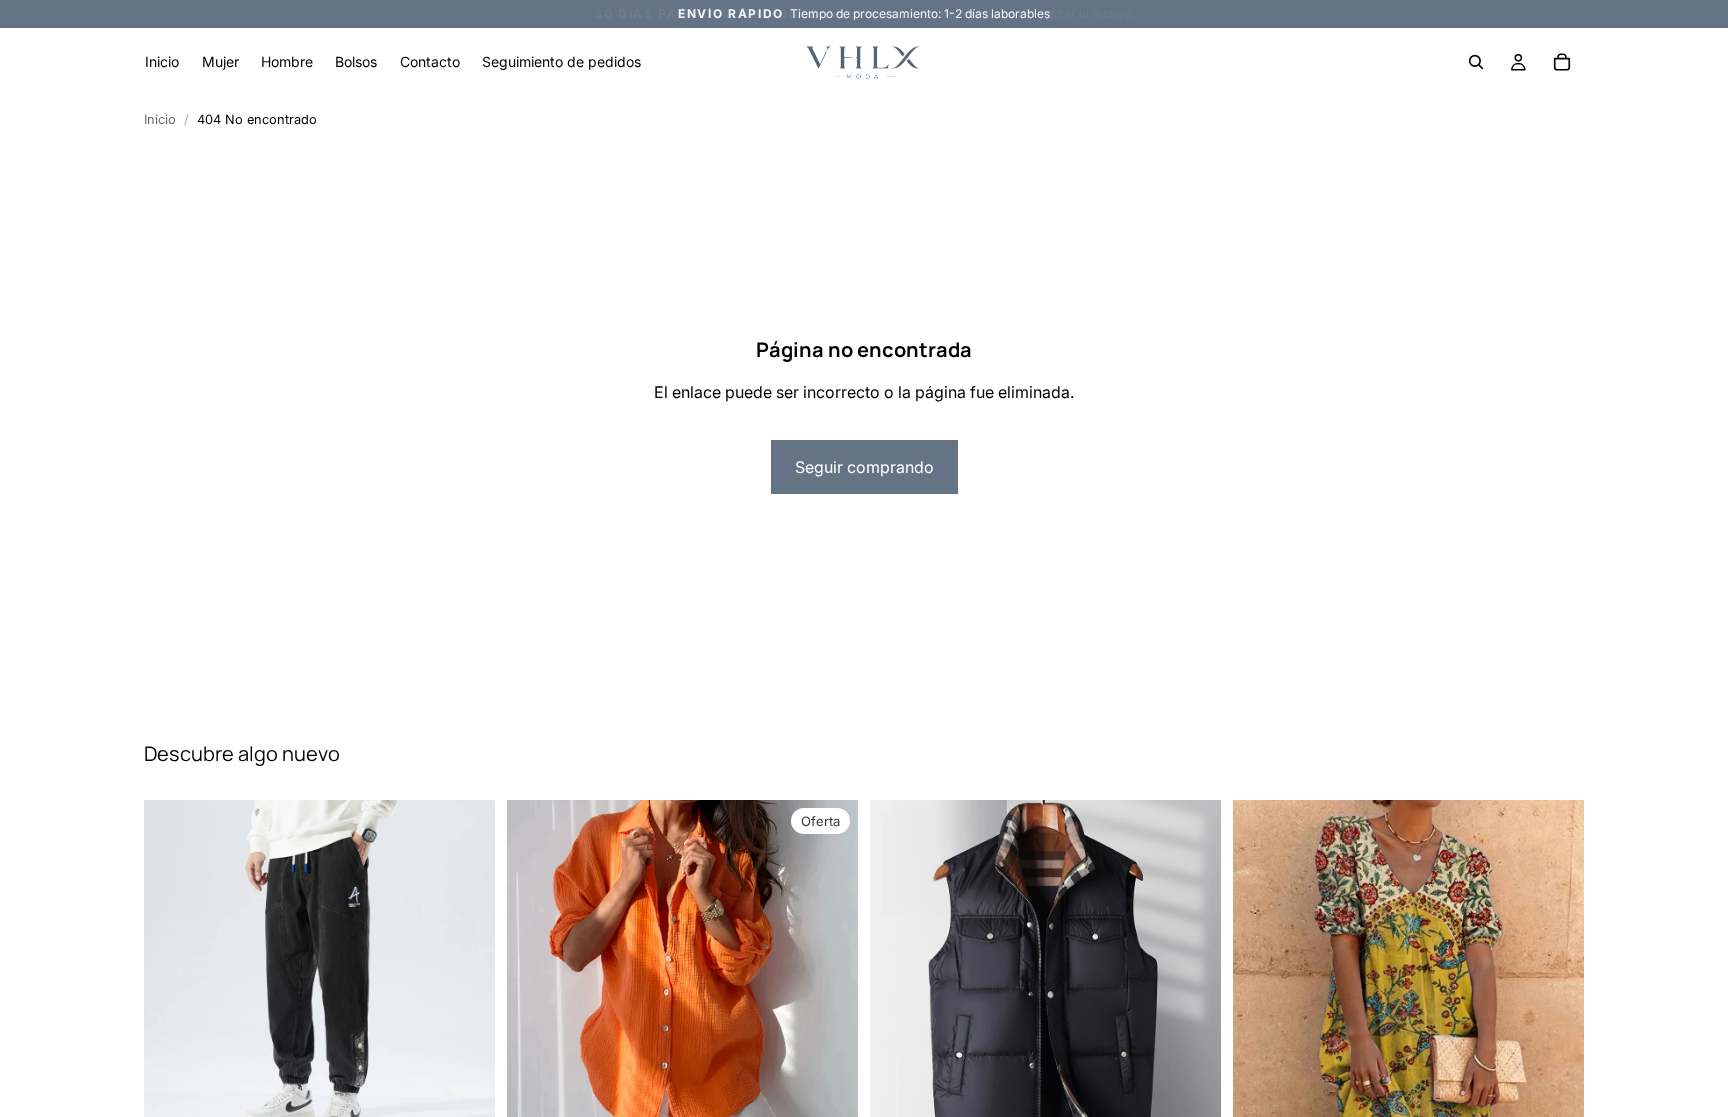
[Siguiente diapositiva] (1191, 975)
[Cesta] (1562, 62)
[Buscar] (1476, 62)
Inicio (160, 119)
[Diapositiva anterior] (900, 975)
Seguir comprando (864, 467)
